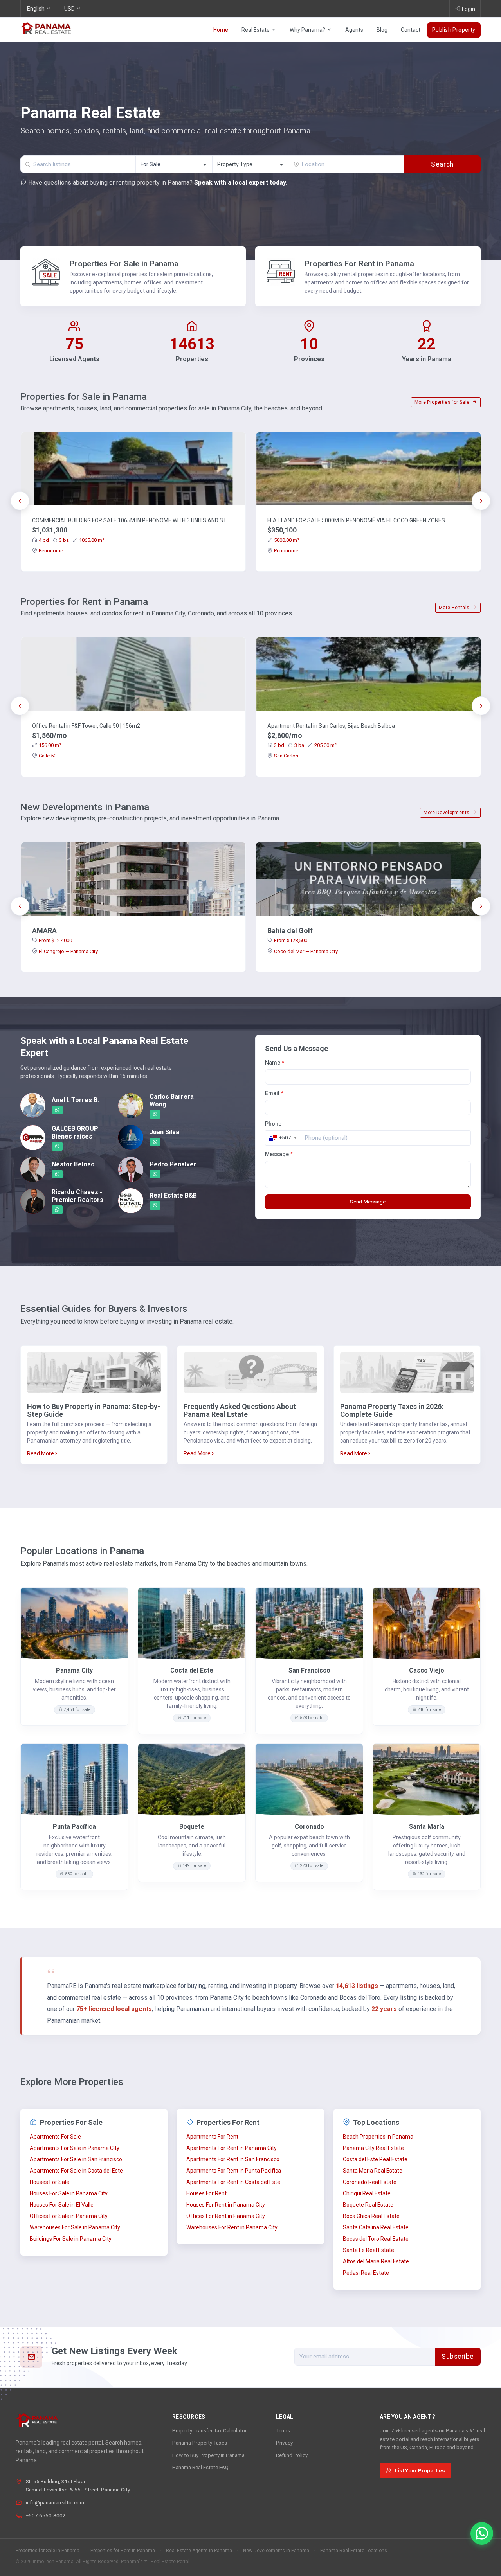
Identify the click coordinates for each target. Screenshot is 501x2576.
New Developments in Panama (276, 2551)
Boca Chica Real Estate (371, 2216)
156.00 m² (50, 745)
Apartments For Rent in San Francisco (233, 2159)
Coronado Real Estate (370, 2182)
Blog (382, 30)
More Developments (447, 813)
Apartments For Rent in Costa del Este (233, 2182)
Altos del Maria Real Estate (376, 2261)
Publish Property (454, 30)
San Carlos (286, 756)
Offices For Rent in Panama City (226, 2216)
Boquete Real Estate (368, 2205)
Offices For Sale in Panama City (69, 2216)
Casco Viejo (427, 1670)
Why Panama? (308, 30)
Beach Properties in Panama (378, 2137)
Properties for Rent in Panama (123, 2551)
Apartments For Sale (55, 2137)
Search (442, 164)
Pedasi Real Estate (366, 2273)
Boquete (192, 1827)
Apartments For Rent (212, 2137)
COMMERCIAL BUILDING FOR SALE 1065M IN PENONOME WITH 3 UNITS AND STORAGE (133, 520)
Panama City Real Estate (373, 2148)
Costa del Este (192, 1670)
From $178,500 (291, 940)
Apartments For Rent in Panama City (232, 2148)
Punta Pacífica (74, 1827)
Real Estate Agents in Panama (199, 2551)
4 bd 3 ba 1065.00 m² (71, 540)
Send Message (368, 1202)
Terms (283, 2430)
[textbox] (251, 165)
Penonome (51, 551)
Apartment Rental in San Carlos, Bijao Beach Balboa (331, 726)
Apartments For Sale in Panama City (75, 2148)
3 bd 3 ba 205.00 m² (305, 745)
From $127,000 (55, 940)
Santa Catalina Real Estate (376, 2227)
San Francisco (309, 1670)
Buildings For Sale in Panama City (71, 2239)
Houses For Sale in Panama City (69, 2193)
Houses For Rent (206, 2193)
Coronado (309, 1827)
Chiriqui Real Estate (367, 2193)
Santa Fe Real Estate (369, 2250)
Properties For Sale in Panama (124, 264)
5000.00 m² (287, 540)
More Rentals (455, 608)
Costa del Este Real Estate (375, 2159)
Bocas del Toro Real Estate (376, 2239)
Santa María (427, 1827)
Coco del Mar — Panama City (306, 951)
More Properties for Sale (443, 402)
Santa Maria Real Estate (373, 2171)
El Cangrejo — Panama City (68, 951)
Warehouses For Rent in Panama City (232, 2227)
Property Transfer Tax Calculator (209, 2430)
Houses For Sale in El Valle (62, 2205)
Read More (41, 1453)
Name (275, 1063)
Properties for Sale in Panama (48, 2551)
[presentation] (20, 501)
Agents (354, 30)
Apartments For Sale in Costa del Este (76, 2171)
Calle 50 (48, 756)
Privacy (284, 2443)
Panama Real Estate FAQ (200, 2467)
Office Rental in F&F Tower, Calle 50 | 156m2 (86, 726)
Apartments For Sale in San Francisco (76, 2159)
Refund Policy (292, 2455)
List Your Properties (420, 2470)
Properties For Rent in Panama (359, 264)
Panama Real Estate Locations (354, 2551)
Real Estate (256, 30)
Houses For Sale (50, 2182)
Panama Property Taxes (200, 2443)
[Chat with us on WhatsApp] (482, 2533)
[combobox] (174, 164)
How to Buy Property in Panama (208, 2455)
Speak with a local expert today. (241, 183)
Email (274, 1093)
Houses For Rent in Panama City (226, 2205)
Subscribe (458, 2357)
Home (221, 30)
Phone (273, 1124)
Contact (411, 30)
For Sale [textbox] (150, 164)
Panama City (74, 1670)
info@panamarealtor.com (55, 2502)
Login (469, 9)
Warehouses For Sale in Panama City (75, 2227)
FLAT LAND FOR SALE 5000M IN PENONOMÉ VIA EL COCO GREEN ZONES (356, 520)
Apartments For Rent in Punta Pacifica (234, 2171)
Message (279, 1154)
